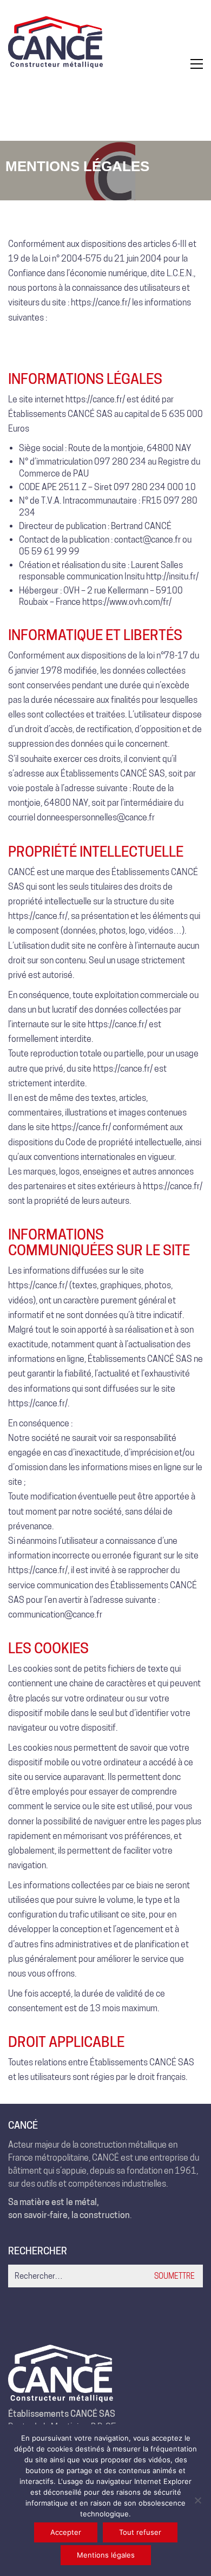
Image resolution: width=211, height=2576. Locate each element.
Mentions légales (106, 2555)
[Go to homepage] (55, 64)
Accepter (66, 2532)
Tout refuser (140, 2532)
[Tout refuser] (197, 2500)
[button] (197, 64)
